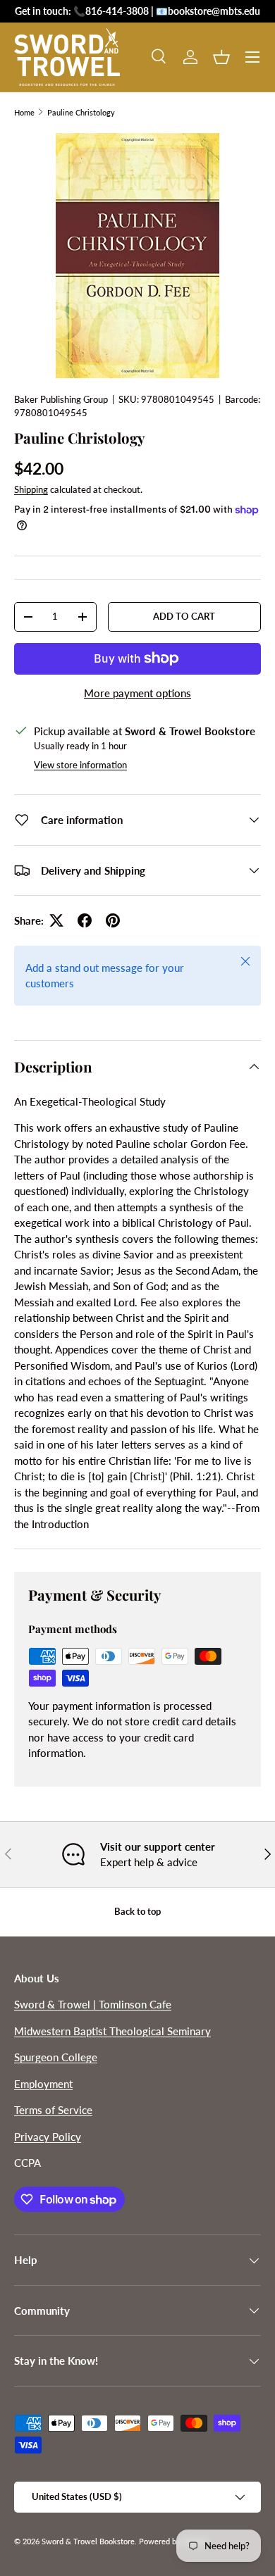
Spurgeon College (56, 2057)
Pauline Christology (81, 112)
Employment (43, 2084)
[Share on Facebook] (85, 920)
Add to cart (184, 616)
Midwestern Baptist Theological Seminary (112, 2031)
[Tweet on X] (56, 920)
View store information (80, 765)
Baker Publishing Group (61, 399)
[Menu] (252, 57)
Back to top (137, 1911)
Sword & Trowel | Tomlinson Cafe (93, 2004)
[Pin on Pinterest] (113, 920)
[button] (221, 57)
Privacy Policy (48, 2137)
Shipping (31, 489)
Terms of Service (53, 2110)
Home (24, 112)
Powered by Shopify (174, 2541)
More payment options (137, 693)
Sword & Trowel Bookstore (88, 2541)
